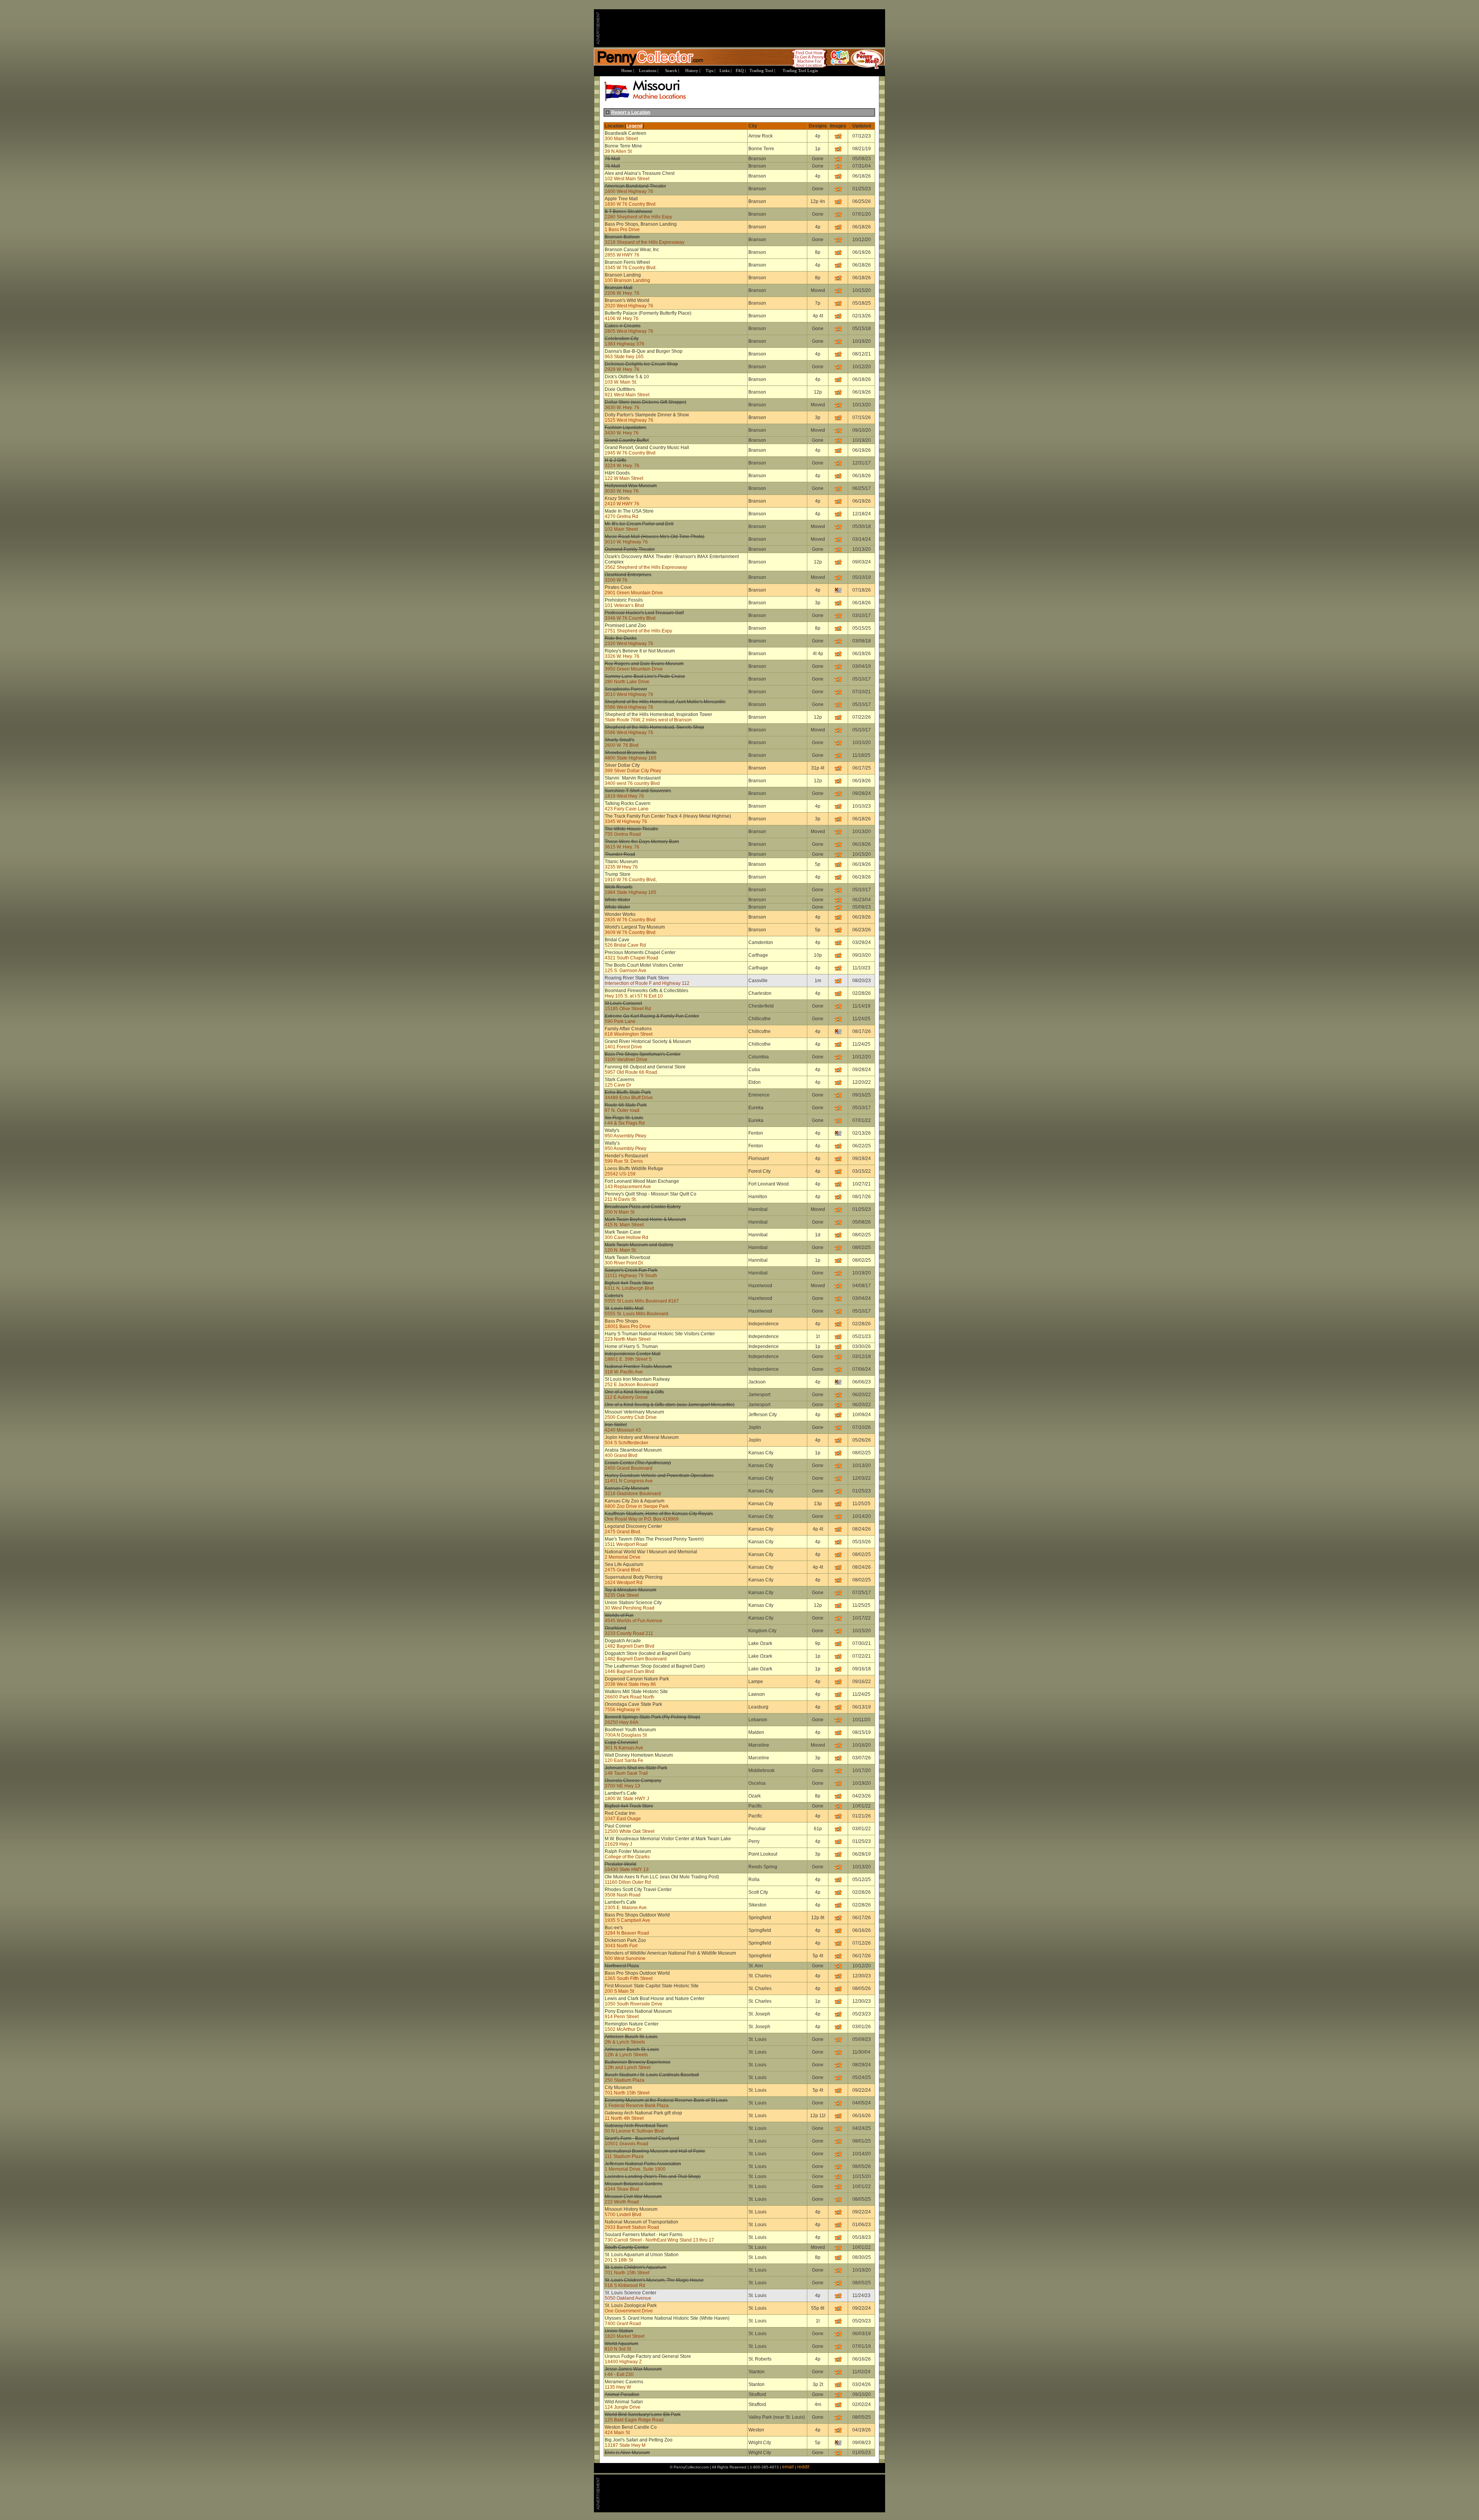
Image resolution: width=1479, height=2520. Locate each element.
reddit (803, 2467)
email (788, 2467)
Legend (634, 126)
